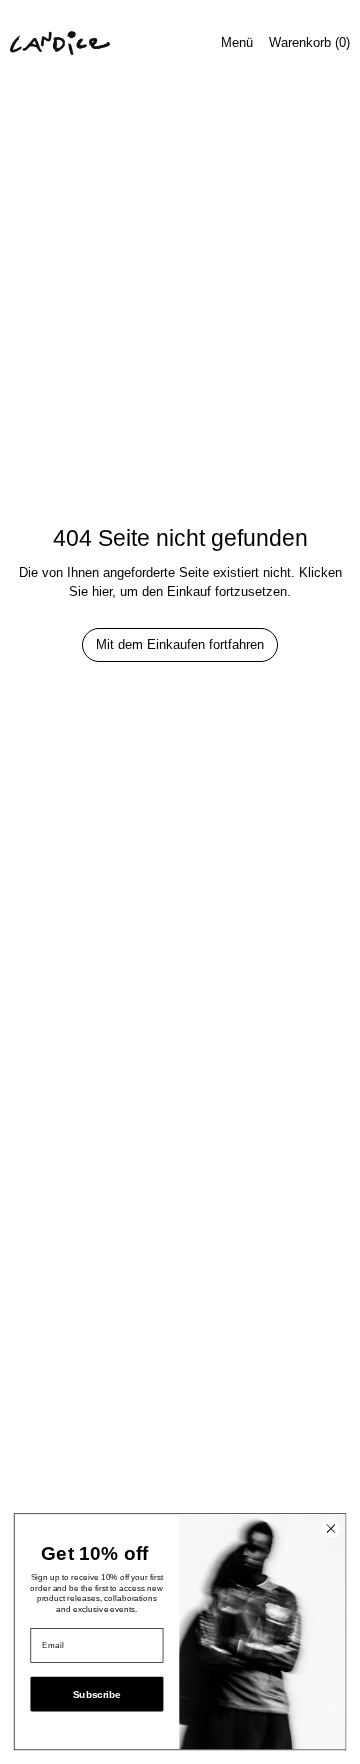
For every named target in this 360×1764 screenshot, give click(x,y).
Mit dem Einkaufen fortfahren (180, 644)
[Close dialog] (330, 1528)
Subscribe (97, 1694)
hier (102, 591)
